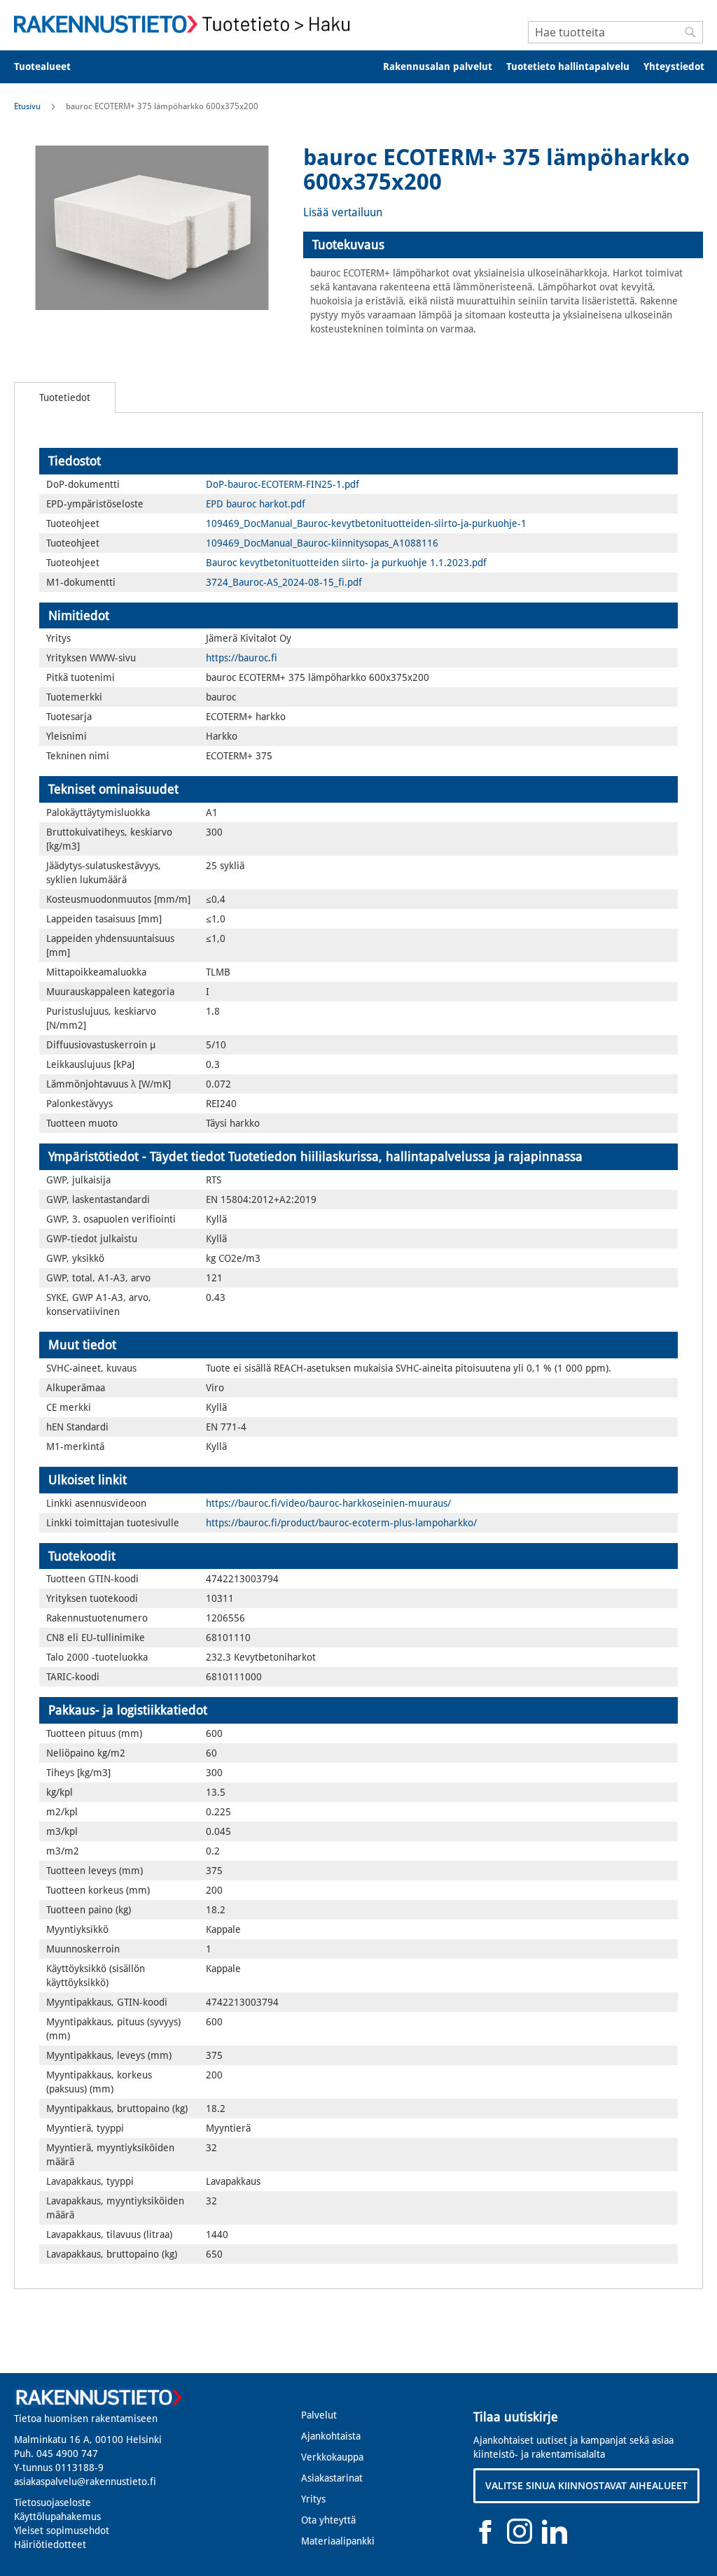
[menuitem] (51, 67)
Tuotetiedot (65, 397)
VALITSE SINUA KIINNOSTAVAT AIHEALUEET (586, 2485)
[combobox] (615, 32)
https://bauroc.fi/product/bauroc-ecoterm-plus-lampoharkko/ (341, 1523)
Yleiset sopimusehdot (62, 2531)
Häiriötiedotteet (50, 2545)
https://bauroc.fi (242, 658)
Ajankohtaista (331, 2436)
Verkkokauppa (332, 2457)
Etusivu (27, 106)
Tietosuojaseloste (53, 2503)
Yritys (313, 2499)
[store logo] (186, 24)
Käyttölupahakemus (57, 2517)
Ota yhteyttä (328, 2520)
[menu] (358, 67)
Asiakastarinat (332, 2478)
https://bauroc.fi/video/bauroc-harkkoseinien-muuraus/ (328, 1503)
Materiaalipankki (338, 2541)
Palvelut (319, 2415)
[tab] (503, 245)
